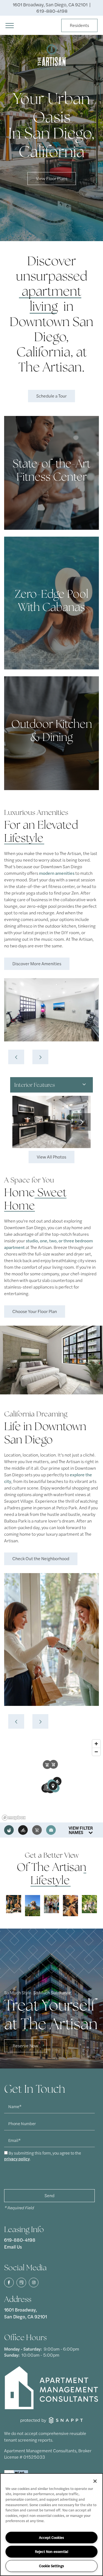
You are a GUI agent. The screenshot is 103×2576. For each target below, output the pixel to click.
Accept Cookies (51, 2537)
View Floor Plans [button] (52, 178)
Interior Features (35, 1085)
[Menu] (10, 25)
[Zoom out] (96, 1752)
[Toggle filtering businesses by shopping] (37, 1830)
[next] (40, 1057)
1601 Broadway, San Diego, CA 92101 (26, 2313)
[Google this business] (21, 2283)
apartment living (51, 299)
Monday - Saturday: (23, 2349)
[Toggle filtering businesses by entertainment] (23, 1830)
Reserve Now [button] (25, 2046)
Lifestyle (24, 838)
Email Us (13, 2247)
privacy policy (17, 2159)
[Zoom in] (96, 1744)
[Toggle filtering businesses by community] (51, 1830)
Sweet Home (35, 1199)
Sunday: (12, 2355)
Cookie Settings (51, 2566)
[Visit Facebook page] (9, 2283)
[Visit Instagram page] (34, 2283)
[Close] (95, 2481)
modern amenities (57, 873)
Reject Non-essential (51, 2551)
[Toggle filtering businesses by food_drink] (9, 1830)
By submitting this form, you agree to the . (43, 2156)
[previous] (16, 1057)
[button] (79, 26)
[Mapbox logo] (14, 1818)
